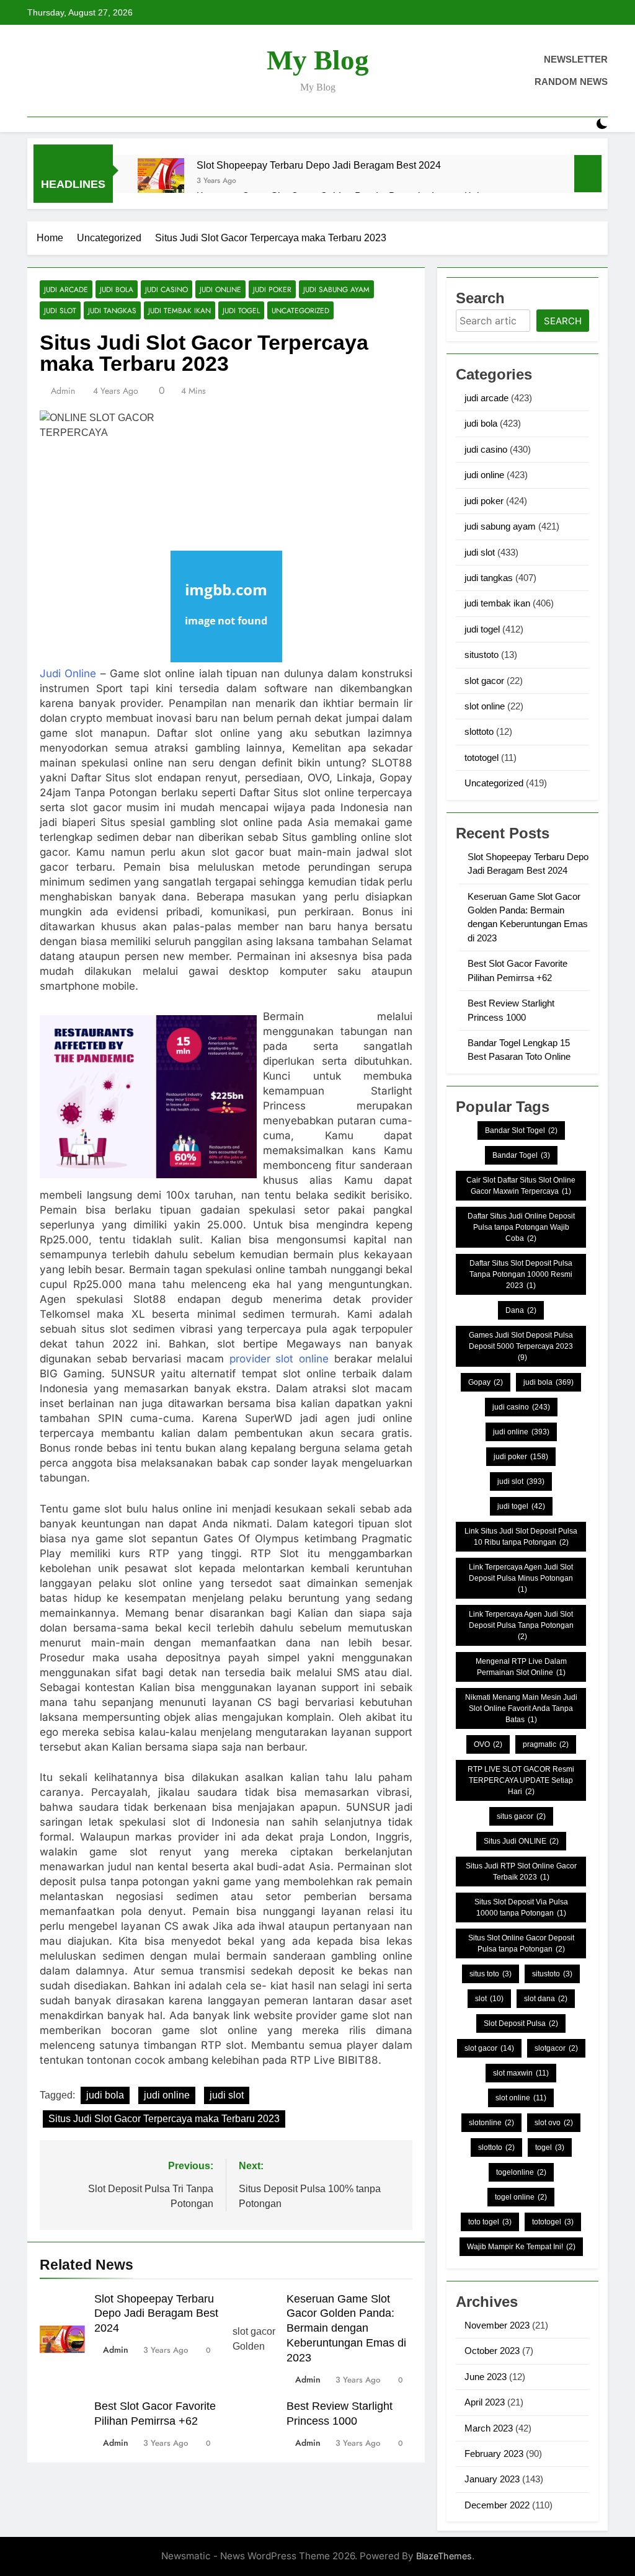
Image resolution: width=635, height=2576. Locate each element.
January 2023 (492, 2479)
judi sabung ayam (336, 289)
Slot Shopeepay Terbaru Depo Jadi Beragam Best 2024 (319, 165)
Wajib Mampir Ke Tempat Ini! (521, 2247)
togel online (521, 2197)
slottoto (479, 731)
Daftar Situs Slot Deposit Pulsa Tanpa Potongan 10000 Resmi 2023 (521, 1274)
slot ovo (554, 2123)
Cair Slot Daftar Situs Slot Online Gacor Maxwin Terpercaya (521, 1186)
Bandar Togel (521, 1155)
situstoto (482, 655)
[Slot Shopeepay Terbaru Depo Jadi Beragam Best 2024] (161, 181)
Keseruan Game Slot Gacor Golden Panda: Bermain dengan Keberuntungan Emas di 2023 (346, 2329)
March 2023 (489, 2428)
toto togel (490, 2222)
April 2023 (485, 2402)
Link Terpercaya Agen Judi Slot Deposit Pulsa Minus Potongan (521, 1578)
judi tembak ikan (180, 310)
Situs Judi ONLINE (521, 1841)
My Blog (318, 60)
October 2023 (492, 2351)
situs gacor (521, 1816)
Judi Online (68, 673)
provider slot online (279, 1359)
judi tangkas (112, 310)
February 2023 (494, 2454)
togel (550, 2147)
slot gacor (484, 681)
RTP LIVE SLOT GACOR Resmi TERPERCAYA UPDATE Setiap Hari (521, 1780)
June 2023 (486, 2377)
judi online (220, 289)
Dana (521, 1310)
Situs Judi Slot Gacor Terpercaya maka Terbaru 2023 (164, 2119)
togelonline (521, 2172)
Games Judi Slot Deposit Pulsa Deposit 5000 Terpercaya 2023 (521, 1346)
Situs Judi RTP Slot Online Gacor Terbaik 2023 (521, 1872)
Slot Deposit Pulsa (521, 2023)
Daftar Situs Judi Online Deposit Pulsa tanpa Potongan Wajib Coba (521, 1227)
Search (563, 321)
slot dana (546, 1999)
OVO (488, 1744)
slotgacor (556, 2048)
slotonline (491, 2123)
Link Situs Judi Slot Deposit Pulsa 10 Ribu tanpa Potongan (521, 1537)
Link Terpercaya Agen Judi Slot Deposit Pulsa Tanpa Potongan (521, 1625)
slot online (485, 706)
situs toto (491, 1974)
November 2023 (497, 2325)
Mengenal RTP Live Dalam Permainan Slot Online (521, 1667)
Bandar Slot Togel (521, 1130)
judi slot (60, 310)
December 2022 (497, 2505)
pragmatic (546, 1744)
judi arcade (66, 289)
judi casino (167, 289)
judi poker (272, 289)
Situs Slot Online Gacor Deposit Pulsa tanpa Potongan (521, 1943)
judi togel (241, 310)
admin (63, 391)
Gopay (486, 1382)
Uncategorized (300, 310)
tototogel (482, 757)
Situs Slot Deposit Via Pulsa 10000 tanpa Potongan (521, 1908)
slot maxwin (521, 2073)
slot (489, 1999)
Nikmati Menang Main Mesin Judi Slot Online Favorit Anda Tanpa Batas (521, 1708)
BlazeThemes (444, 2556)
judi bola (117, 289)
